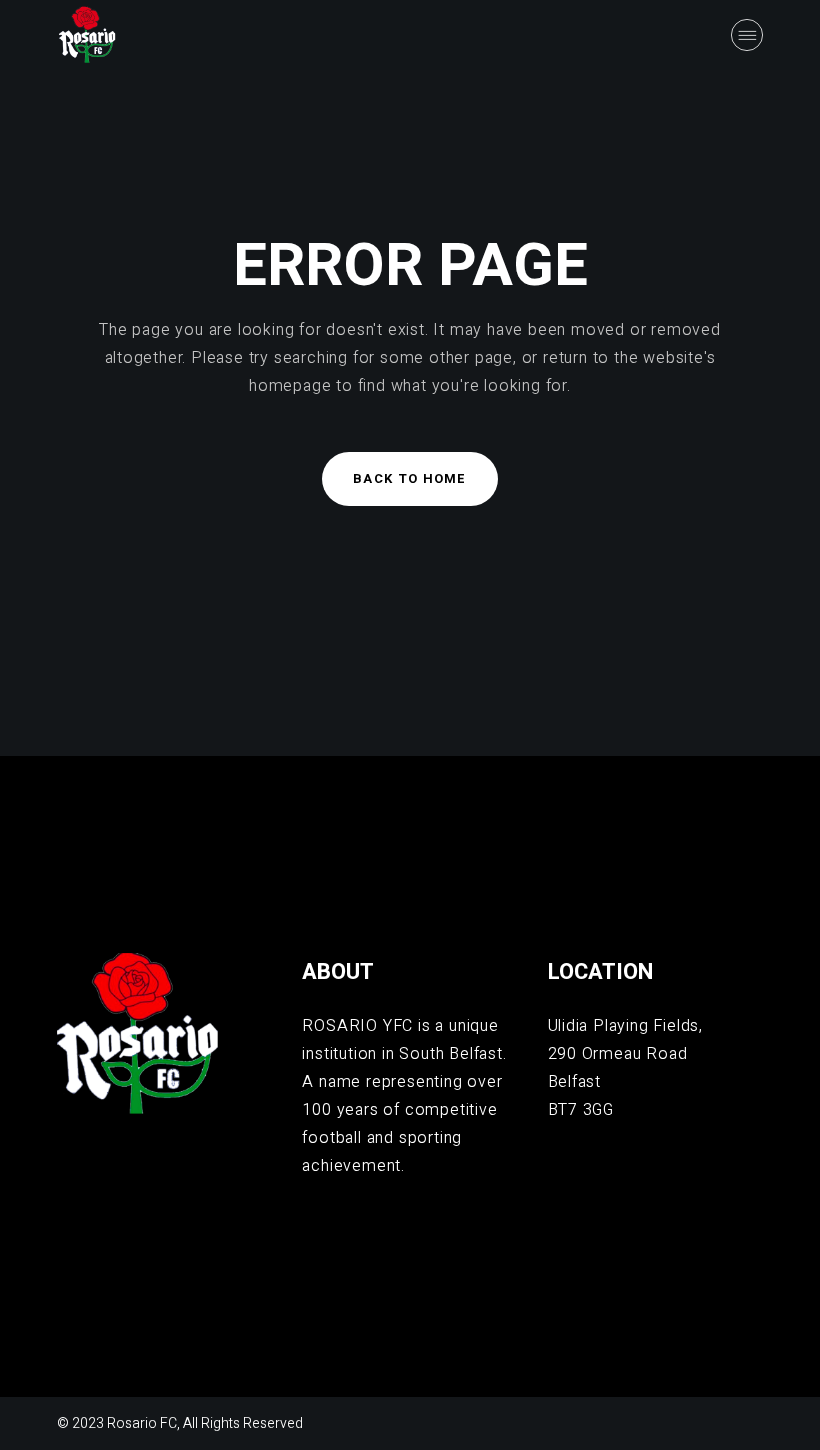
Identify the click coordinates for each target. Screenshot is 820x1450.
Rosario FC (142, 1423)
